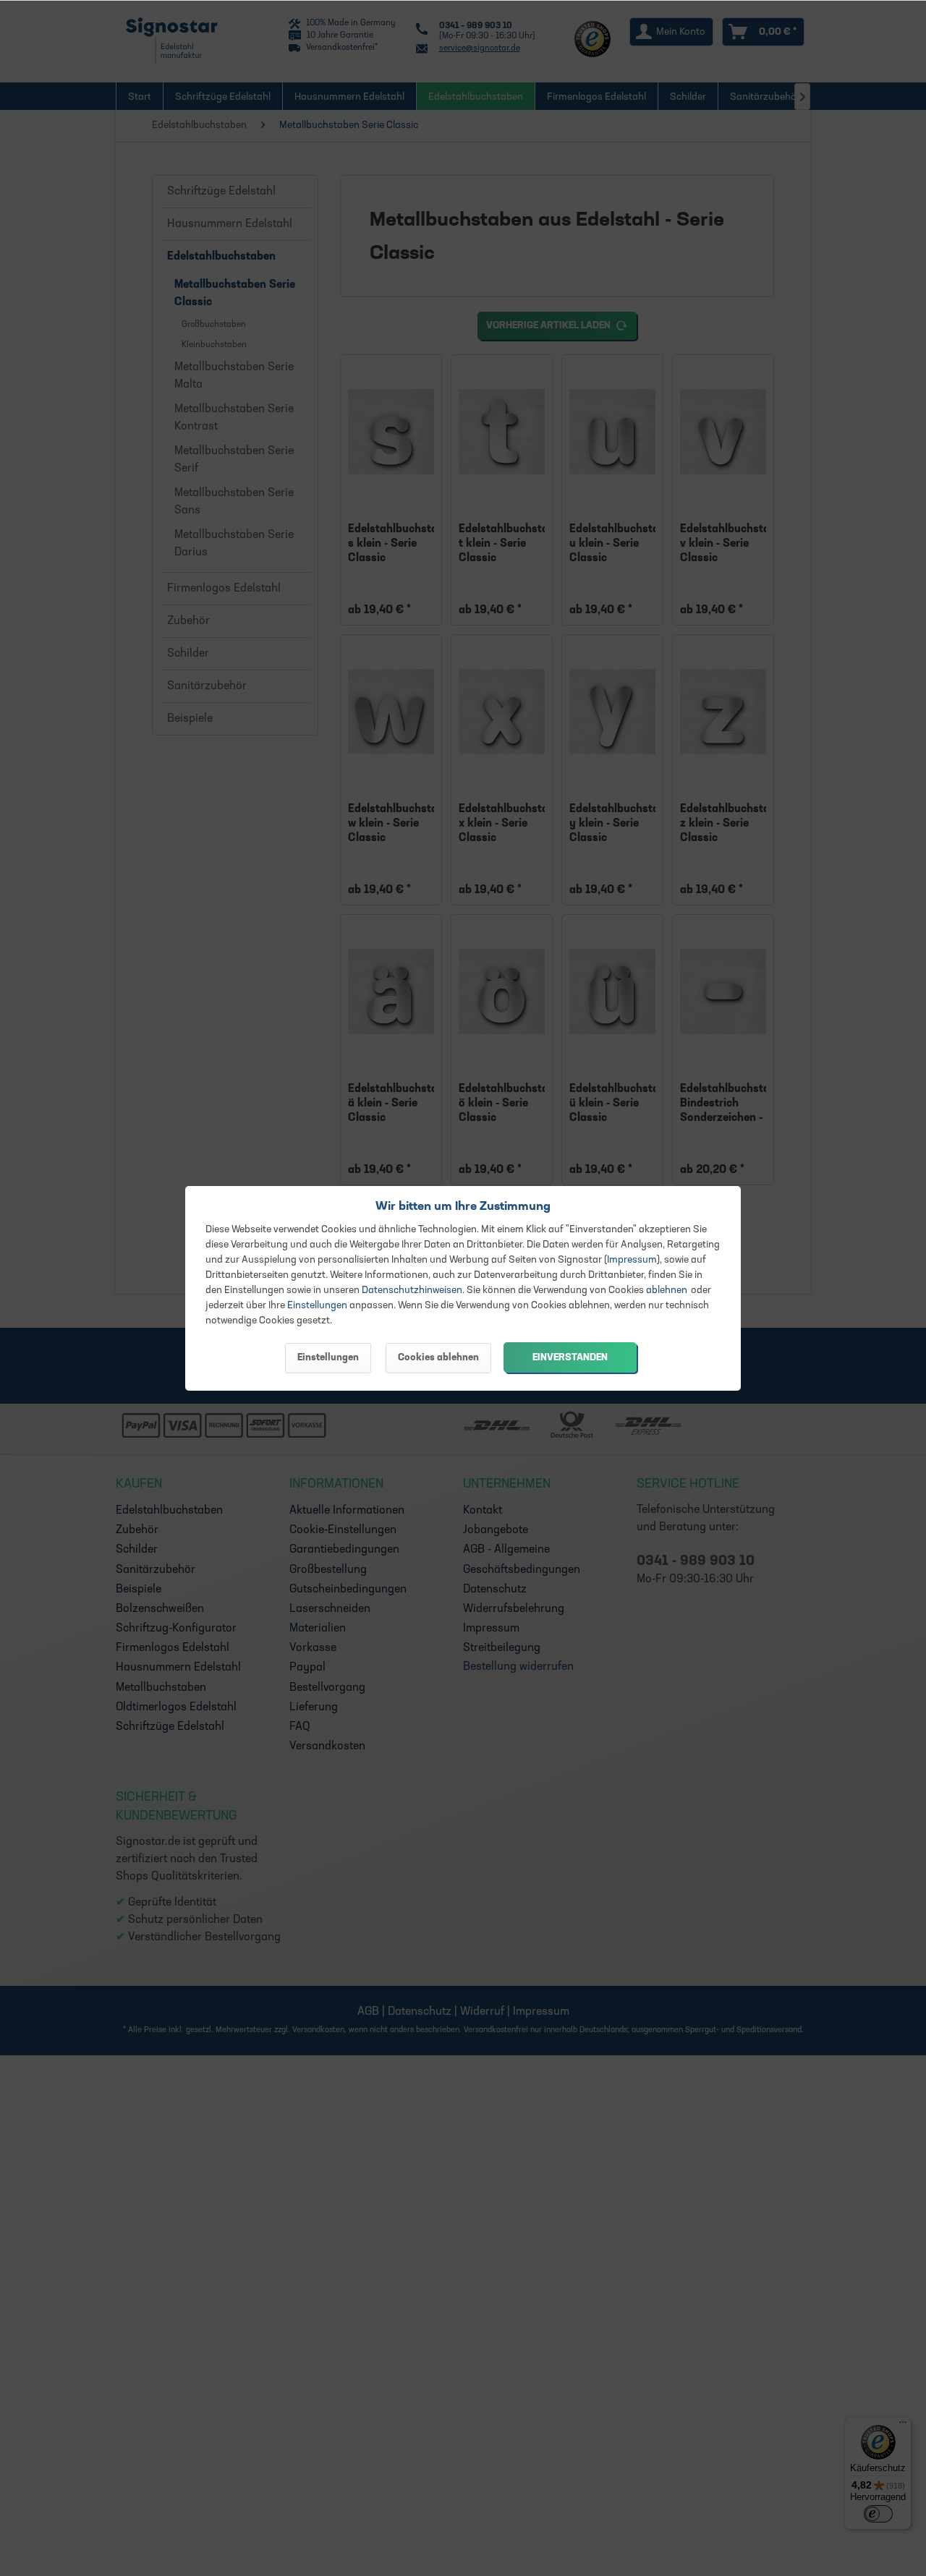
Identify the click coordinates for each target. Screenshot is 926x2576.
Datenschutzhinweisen (412, 1291)
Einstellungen (317, 1306)
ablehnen (667, 1291)
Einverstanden (570, 1358)
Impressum (632, 1260)
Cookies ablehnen (438, 1358)
